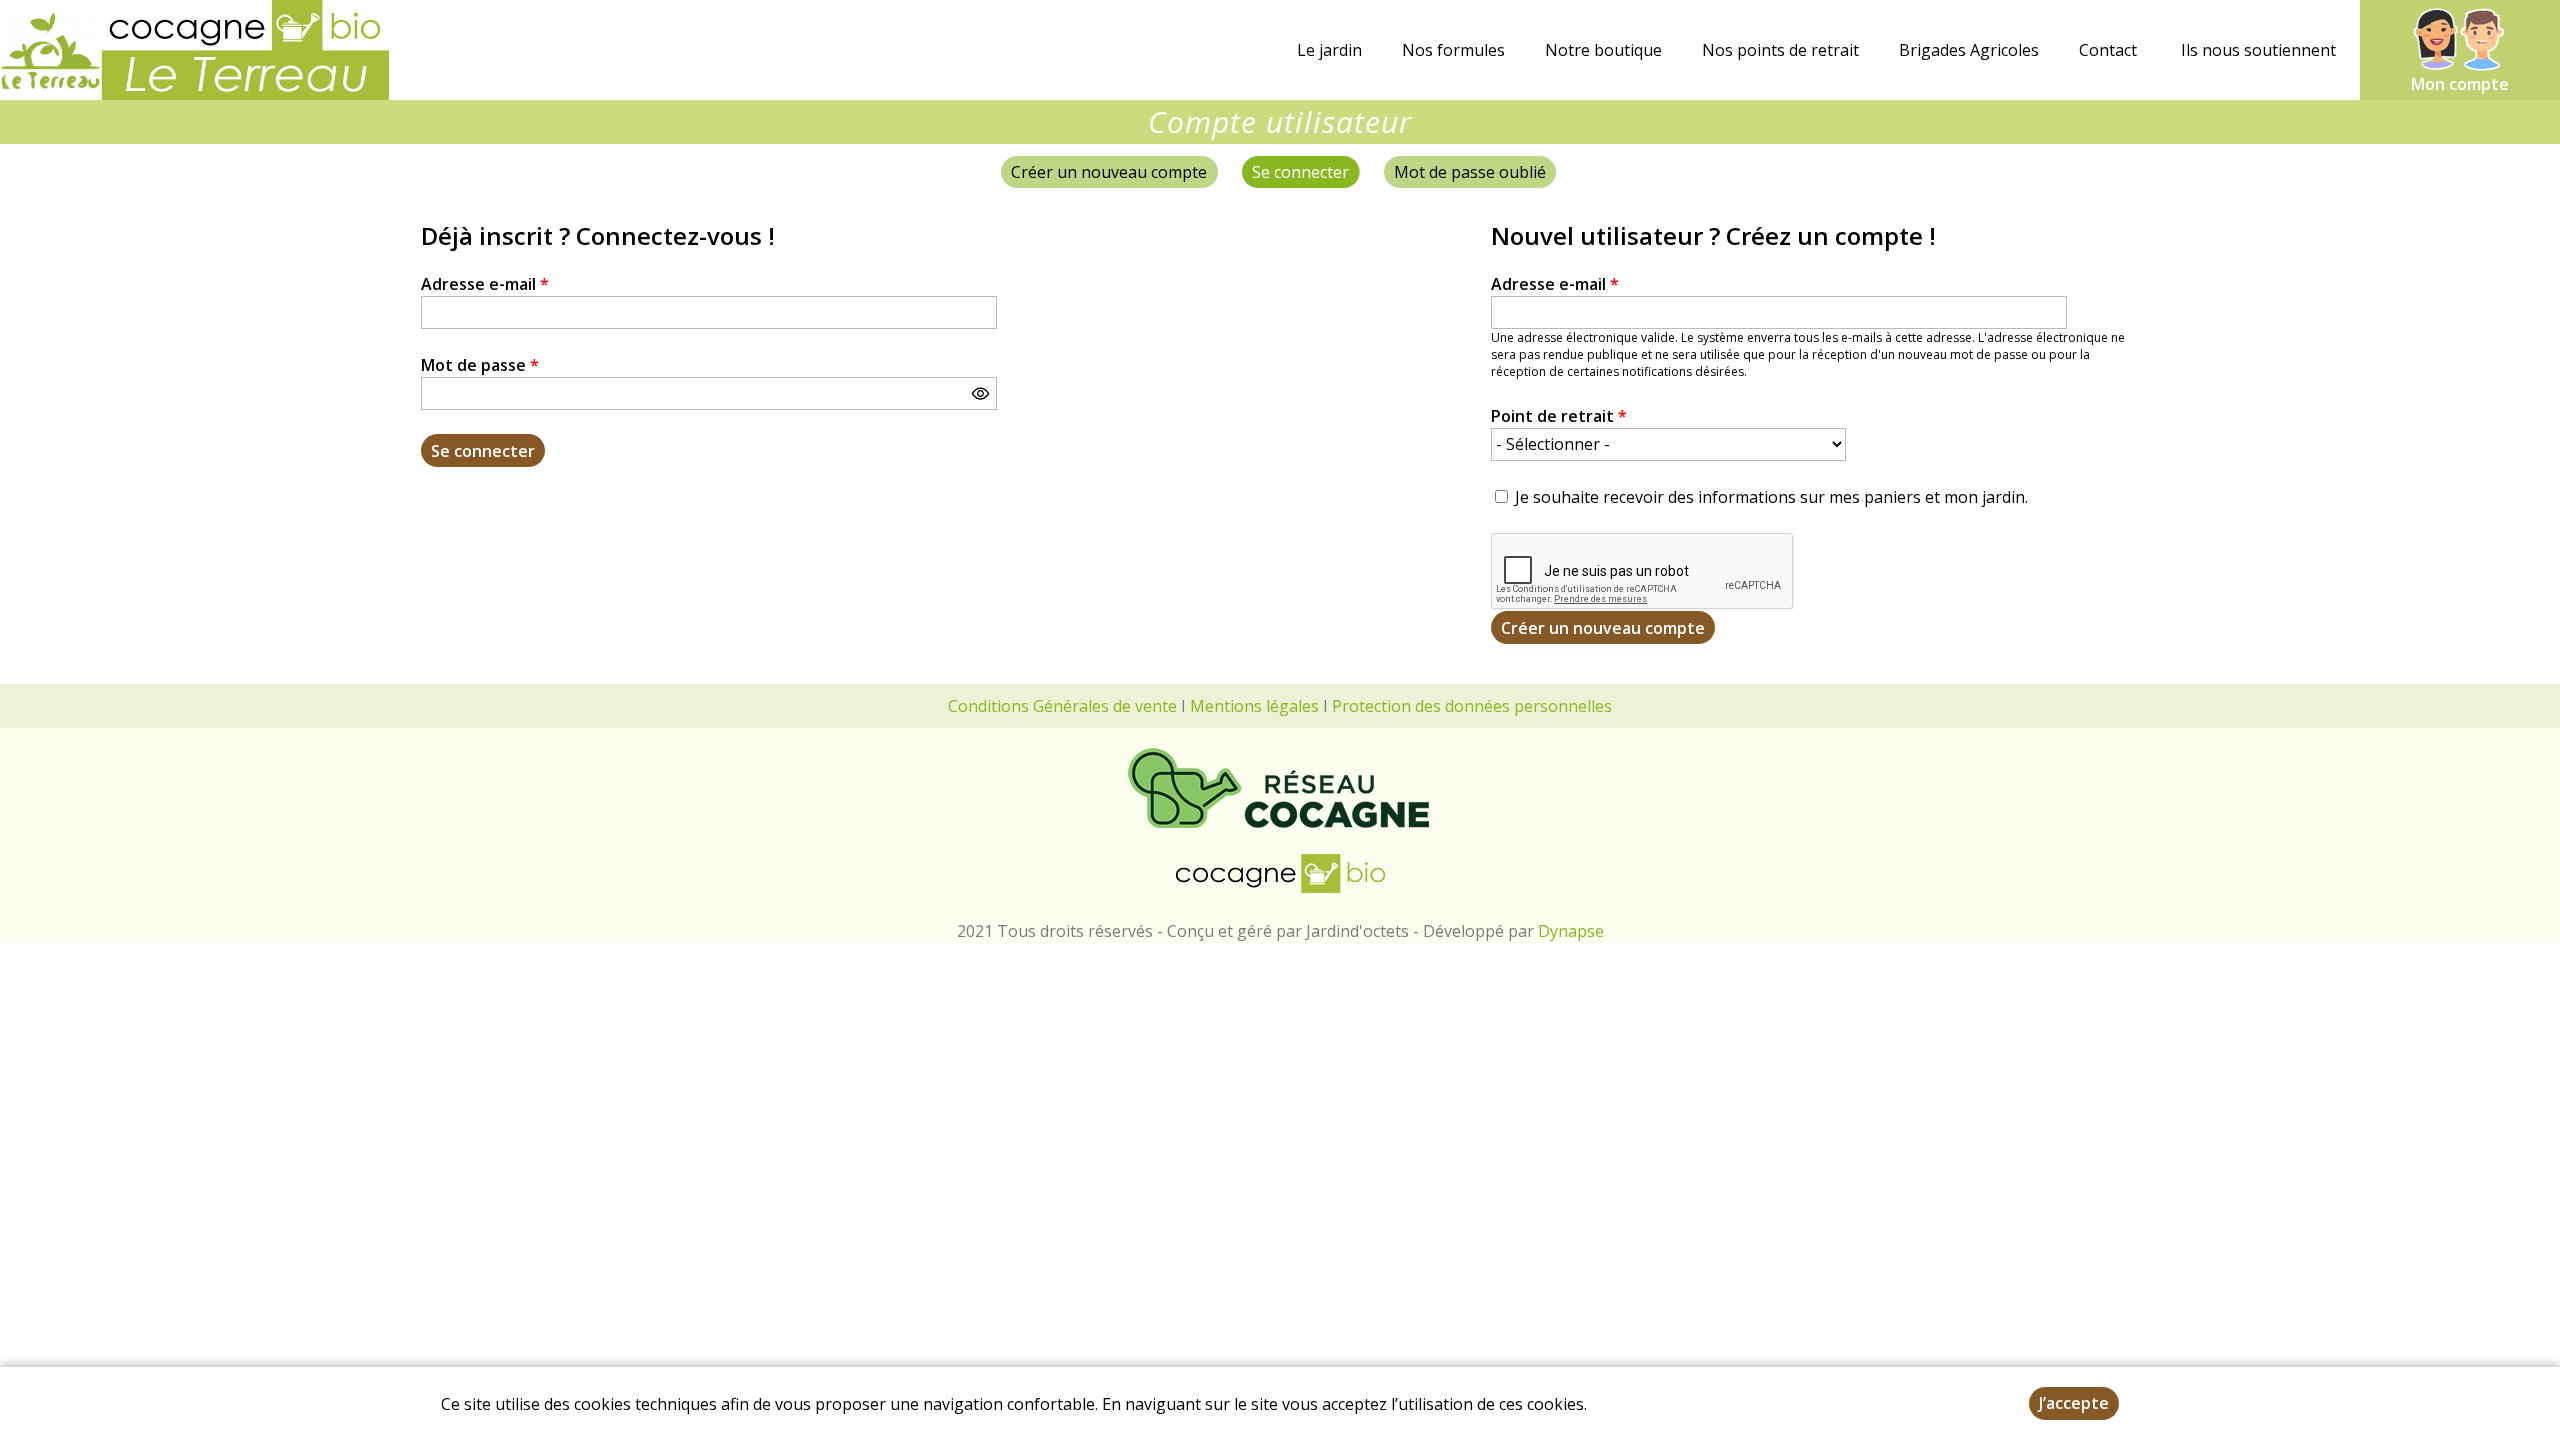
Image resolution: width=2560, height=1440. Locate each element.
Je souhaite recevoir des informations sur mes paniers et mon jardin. (1771, 497)
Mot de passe (480, 365)
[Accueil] (194, 50)
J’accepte (2074, 1403)
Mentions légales (1254, 706)
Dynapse (1571, 931)
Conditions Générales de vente (1062, 706)
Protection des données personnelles (1472, 706)
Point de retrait (1559, 416)
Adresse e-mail (485, 284)
